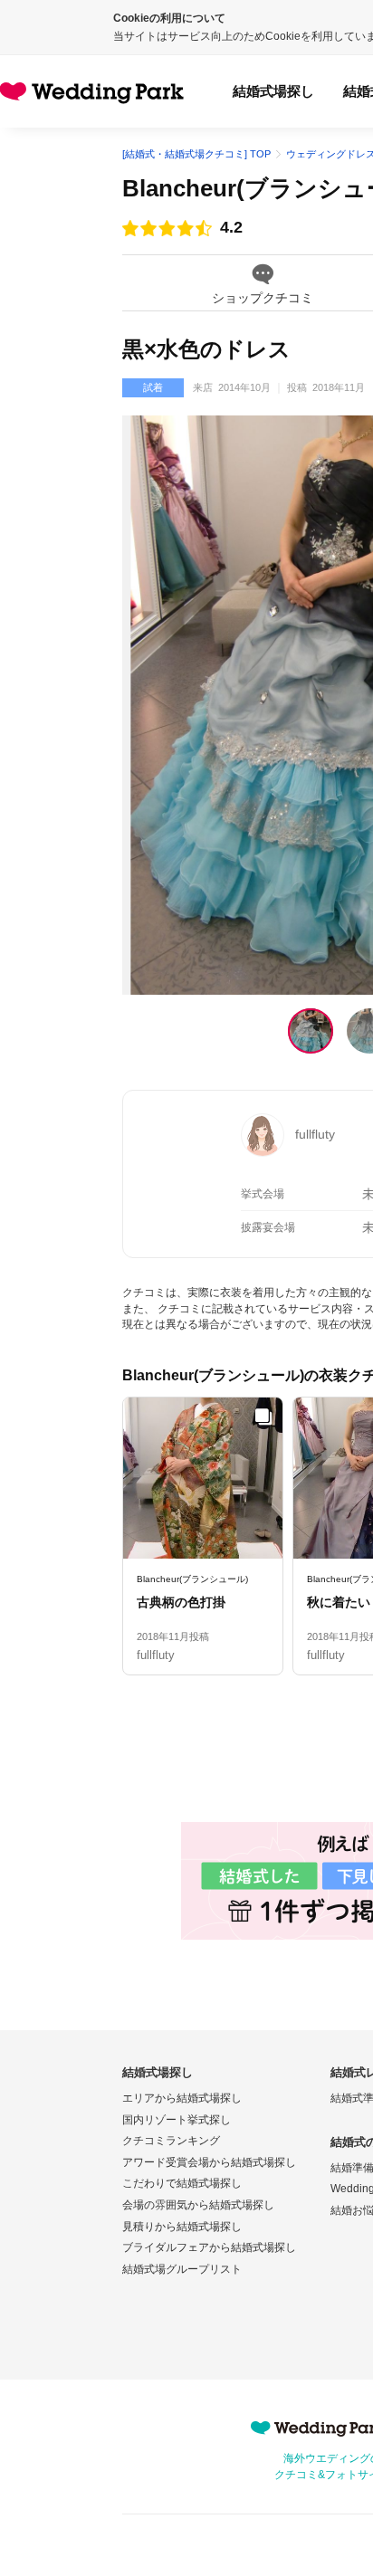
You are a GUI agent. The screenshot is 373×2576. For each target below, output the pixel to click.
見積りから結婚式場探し (182, 2227)
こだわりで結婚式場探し (182, 2183)
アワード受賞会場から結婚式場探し (209, 2162)
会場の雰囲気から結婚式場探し (198, 2205)
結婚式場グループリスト (182, 2269)
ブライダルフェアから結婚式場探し (209, 2247)
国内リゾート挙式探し (177, 2120)
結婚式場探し (273, 91)
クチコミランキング (171, 2141)
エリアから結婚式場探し (182, 2098)
